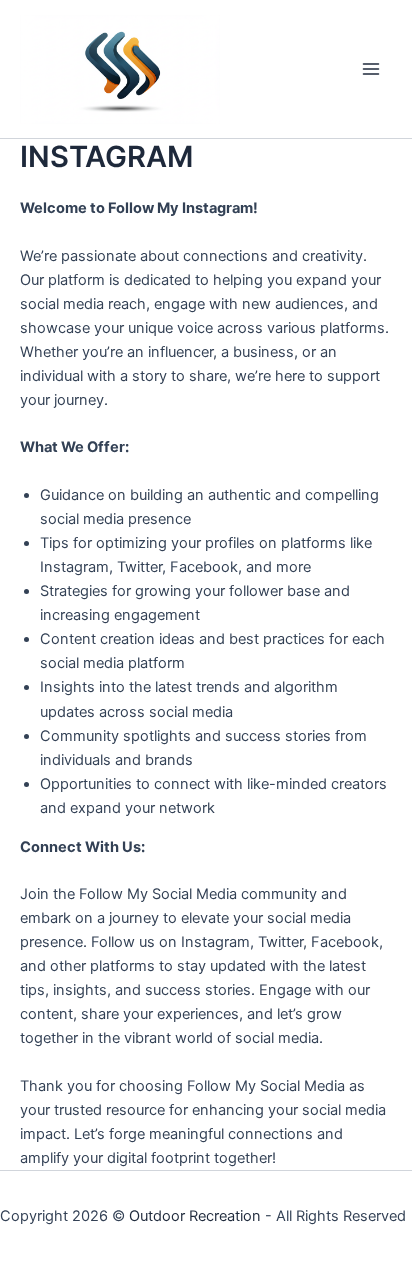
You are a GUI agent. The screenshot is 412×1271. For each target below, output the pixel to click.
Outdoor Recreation (195, 1216)
